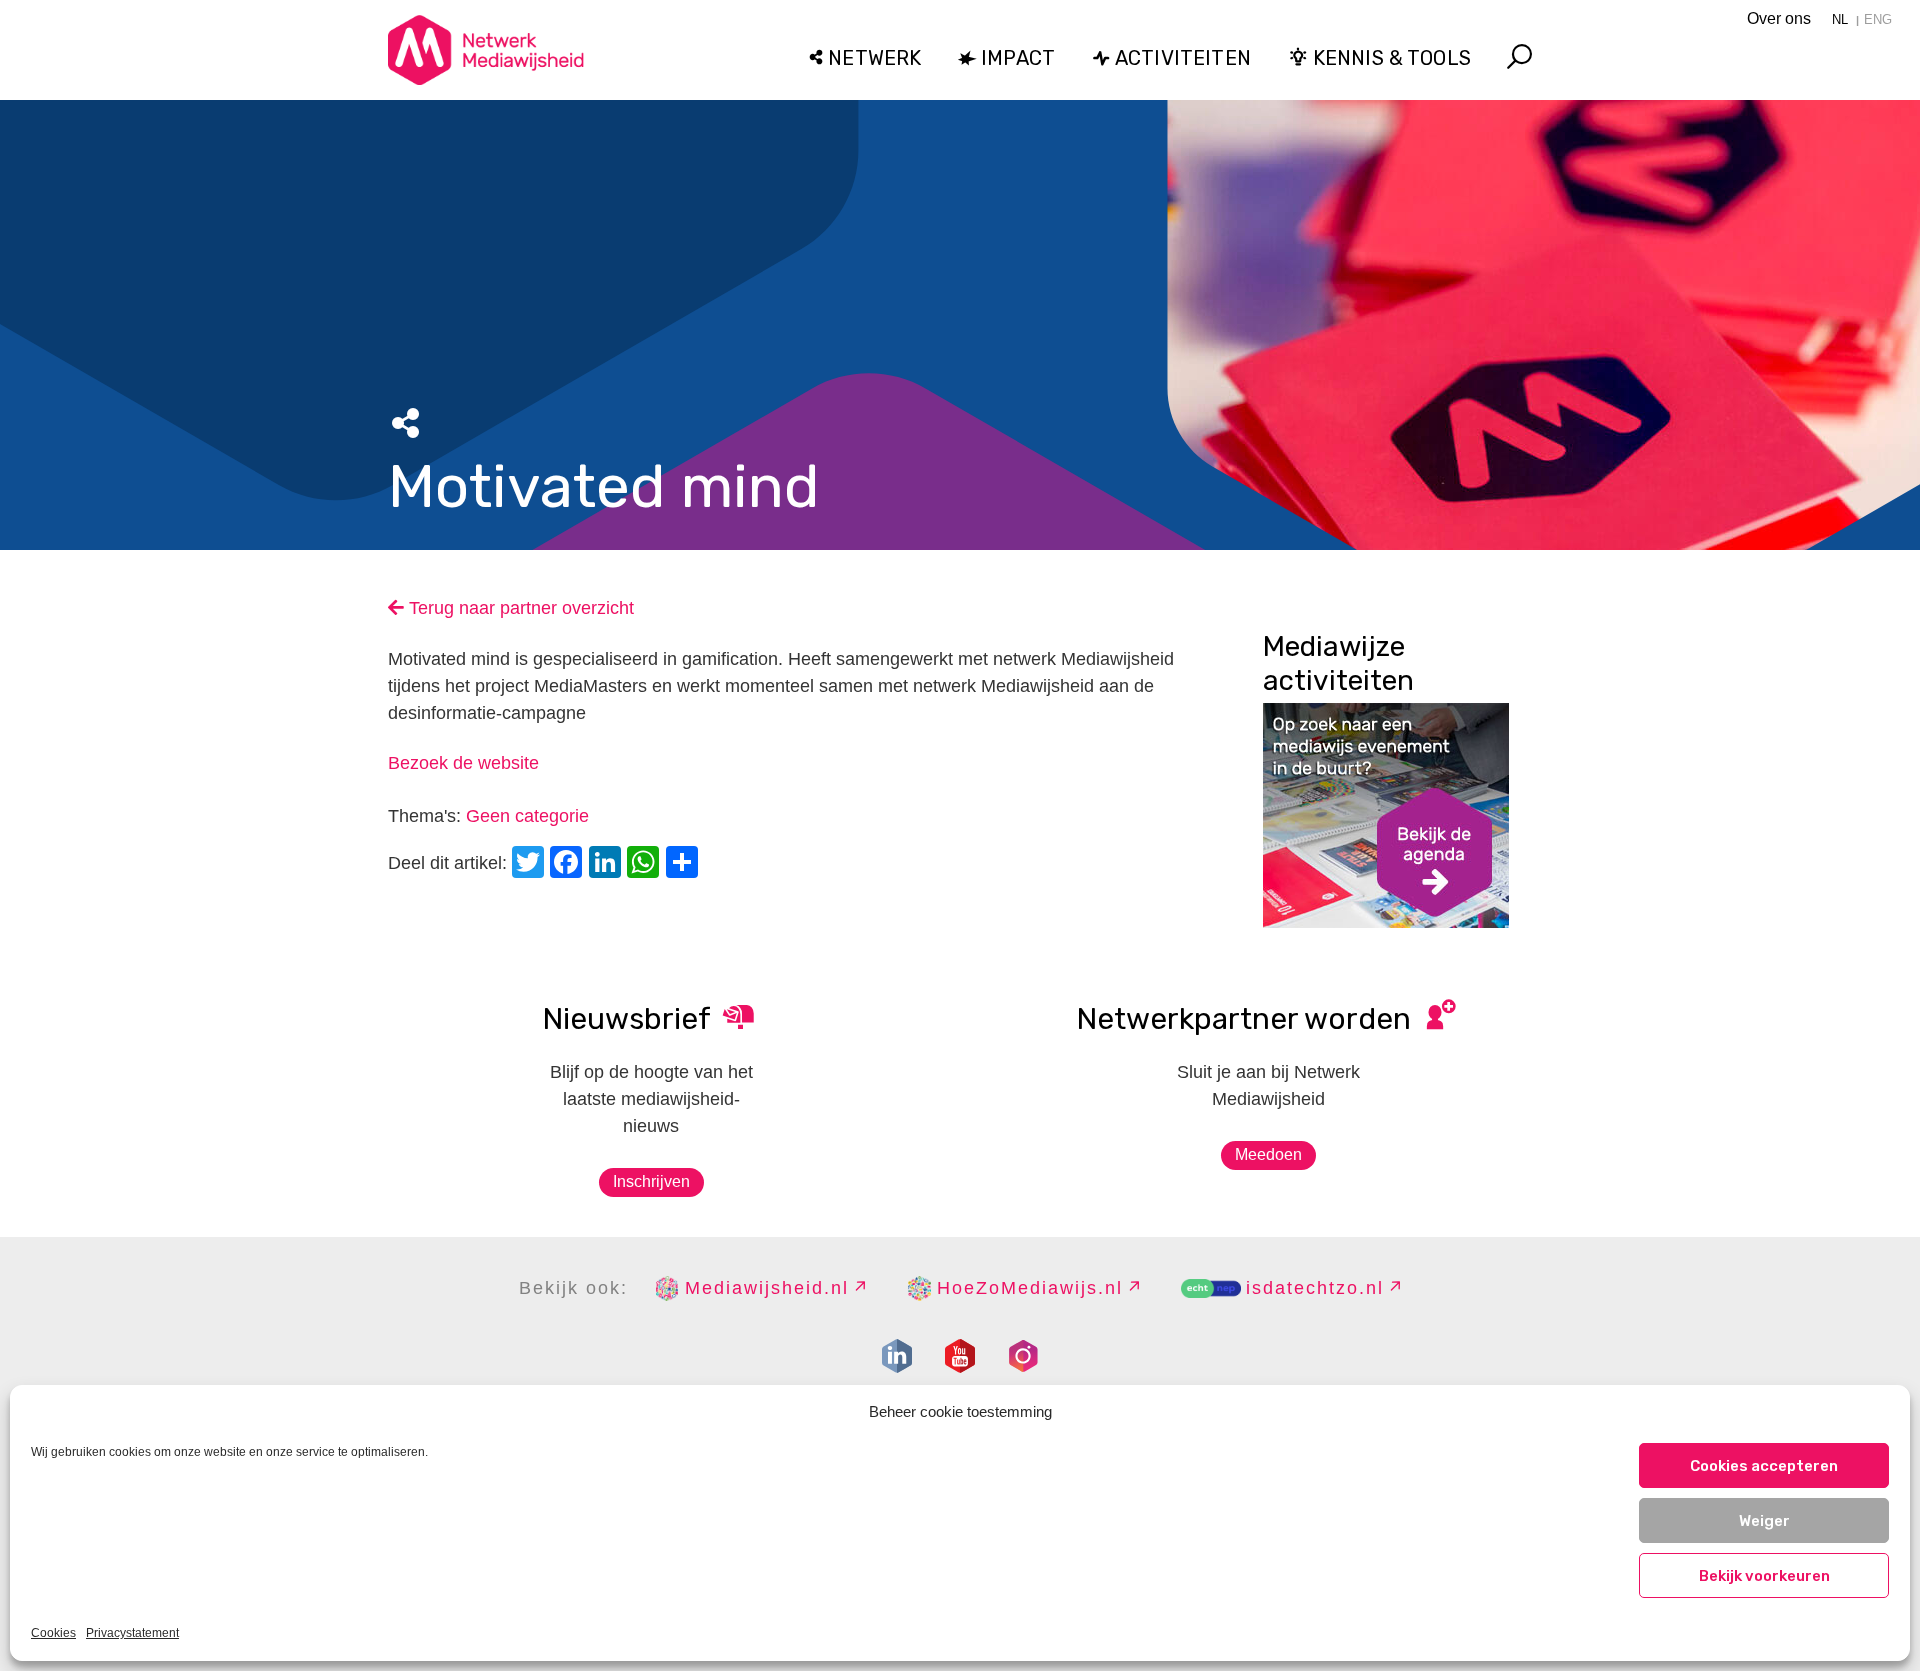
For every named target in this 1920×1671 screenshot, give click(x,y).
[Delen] (685, 864)
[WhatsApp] (646, 864)
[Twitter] (531, 864)
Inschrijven (651, 1181)
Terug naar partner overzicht (519, 608)
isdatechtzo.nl (1315, 1288)
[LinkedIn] (608, 864)
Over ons (1779, 18)
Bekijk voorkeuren (1764, 1576)
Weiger (1764, 1521)
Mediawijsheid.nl (767, 1288)
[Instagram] (1023, 1356)
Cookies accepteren (1764, 1466)
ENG (1878, 19)
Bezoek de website (463, 763)
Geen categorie (527, 816)
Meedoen (1268, 1154)
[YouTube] (960, 1356)
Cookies (53, 1633)
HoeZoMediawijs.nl (1030, 1288)
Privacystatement (132, 1633)
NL (1840, 19)
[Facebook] (569, 864)
